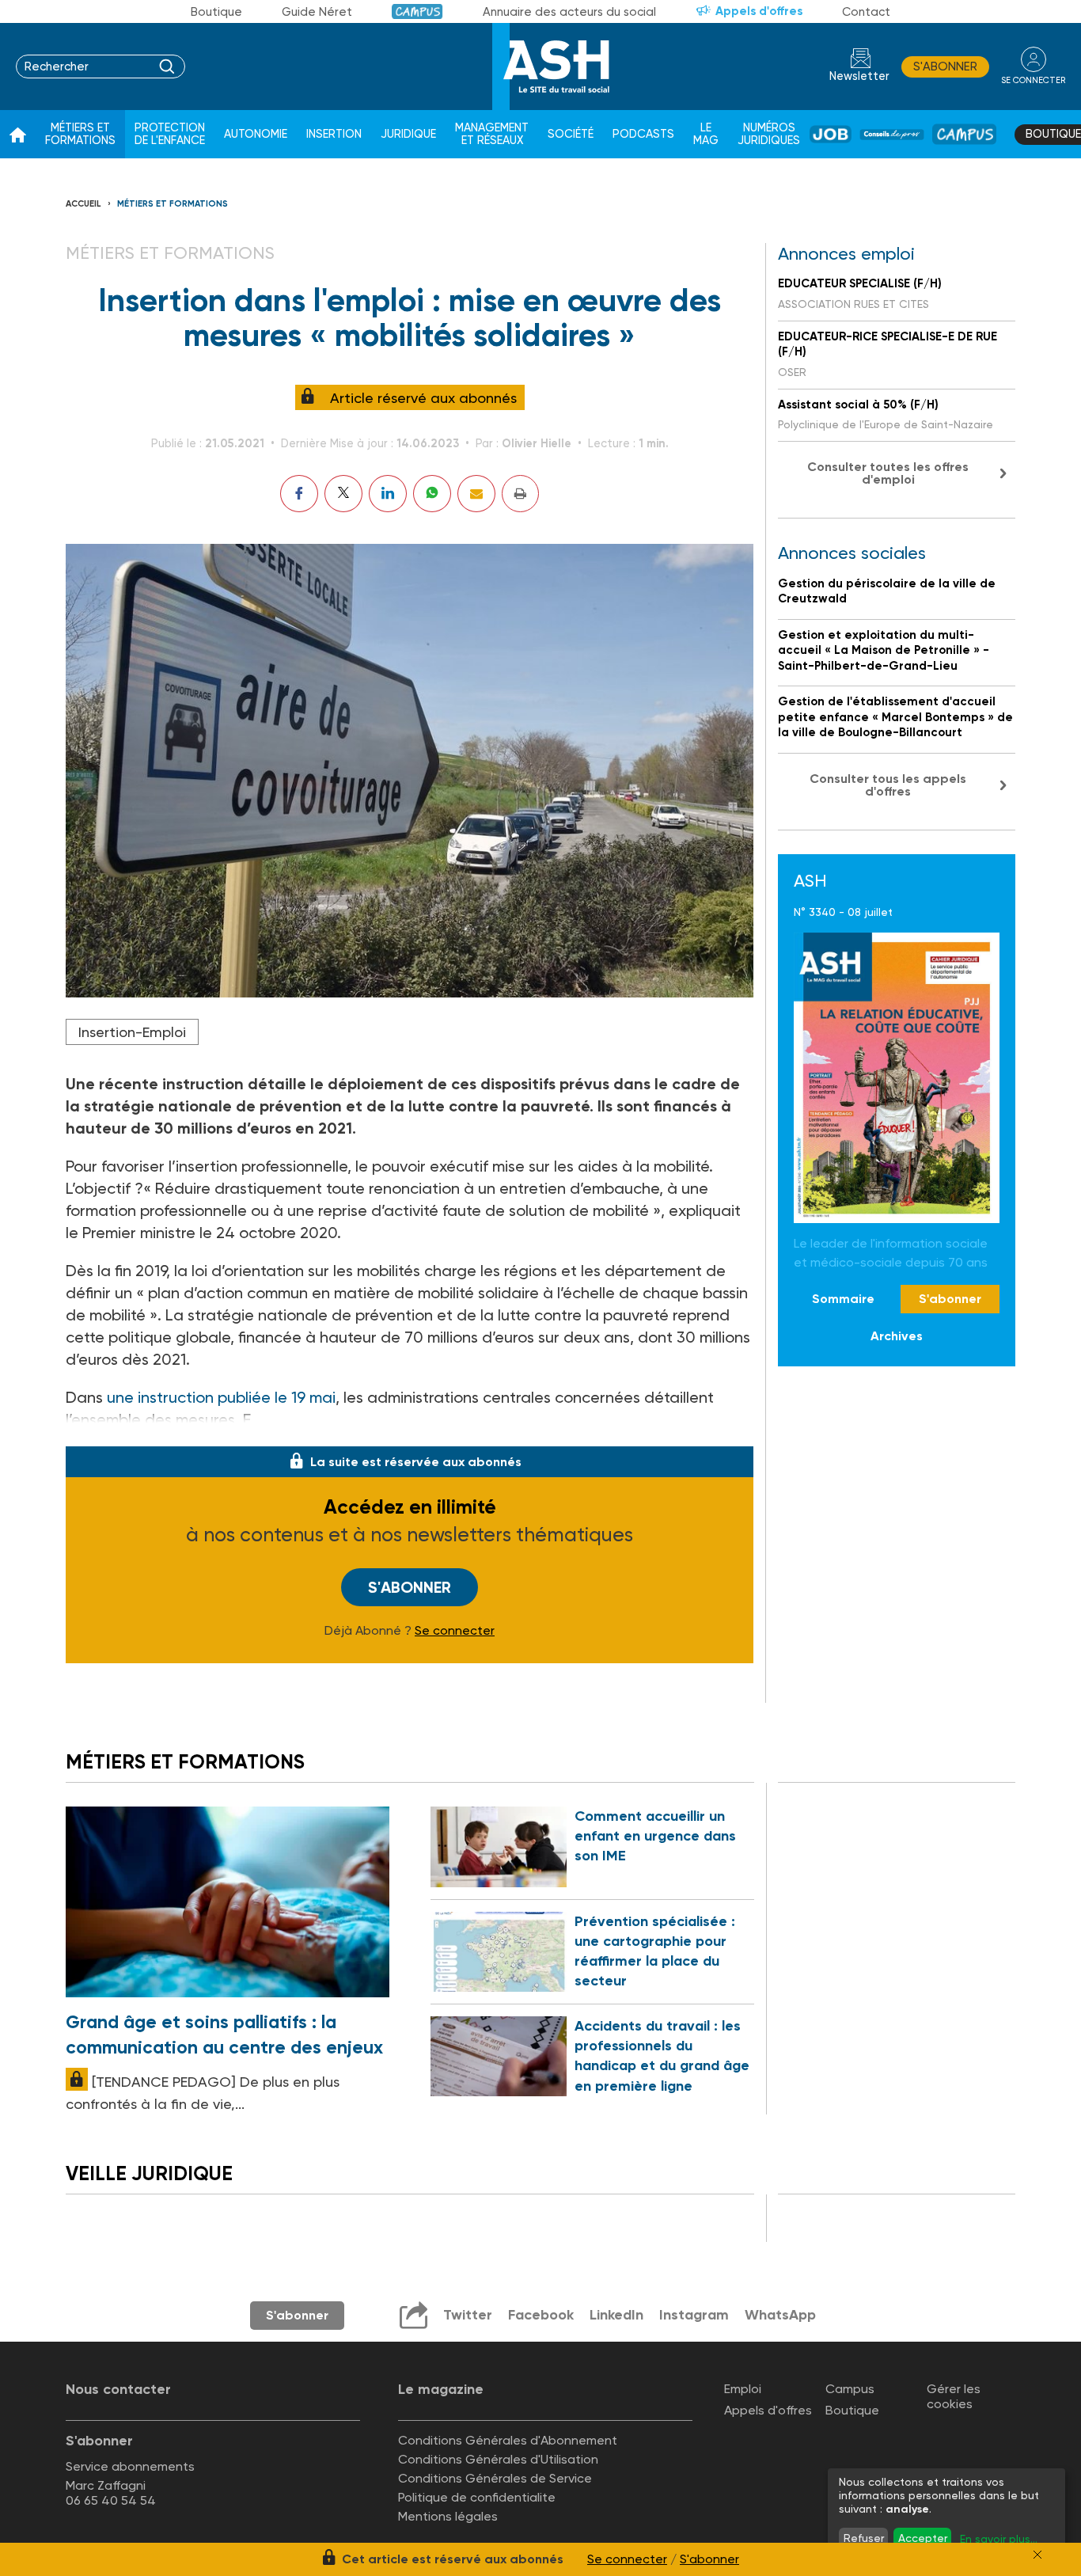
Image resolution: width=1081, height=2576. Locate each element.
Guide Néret (317, 12)
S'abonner (945, 66)
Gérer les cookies (954, 2396)
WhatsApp (780, 2315)
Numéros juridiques (769, 134)
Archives (897, 1335)
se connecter (1033, 80)
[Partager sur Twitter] (343, 494)
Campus (417, 11)
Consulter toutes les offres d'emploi (888, 473)
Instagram (694, 2315)
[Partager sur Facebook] (299, 494)
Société (571, 134)
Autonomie (256, 134)
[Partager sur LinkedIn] (388, 494)
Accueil (83, 204)
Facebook (541, 2315)
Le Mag (706, 134)
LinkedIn (616, 2315)
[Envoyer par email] (476, 494)
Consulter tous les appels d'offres (888, 785)
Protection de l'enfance (170, 134)
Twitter (468, 2315)
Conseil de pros (892, 135)
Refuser (864, 2538)
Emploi (743, 2389)
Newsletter (859, 76)
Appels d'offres (759, 11)
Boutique (216, 12)
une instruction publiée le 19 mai (221, 1397)
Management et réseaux (492, 134)
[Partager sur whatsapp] (432, 494)
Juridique (408, 134)
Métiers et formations (80, 134)
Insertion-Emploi (132, 1032)
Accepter (923, 2538)
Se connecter (455, 1631)
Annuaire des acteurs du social (569, 12)
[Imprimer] (520, 494)
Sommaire (843, 1299)
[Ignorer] (1037, 2555)
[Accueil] (18, 135)
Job (831, 134)
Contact (866, 12)
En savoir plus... (999, 2539)
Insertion (334, 134)
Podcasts (643, 134)
